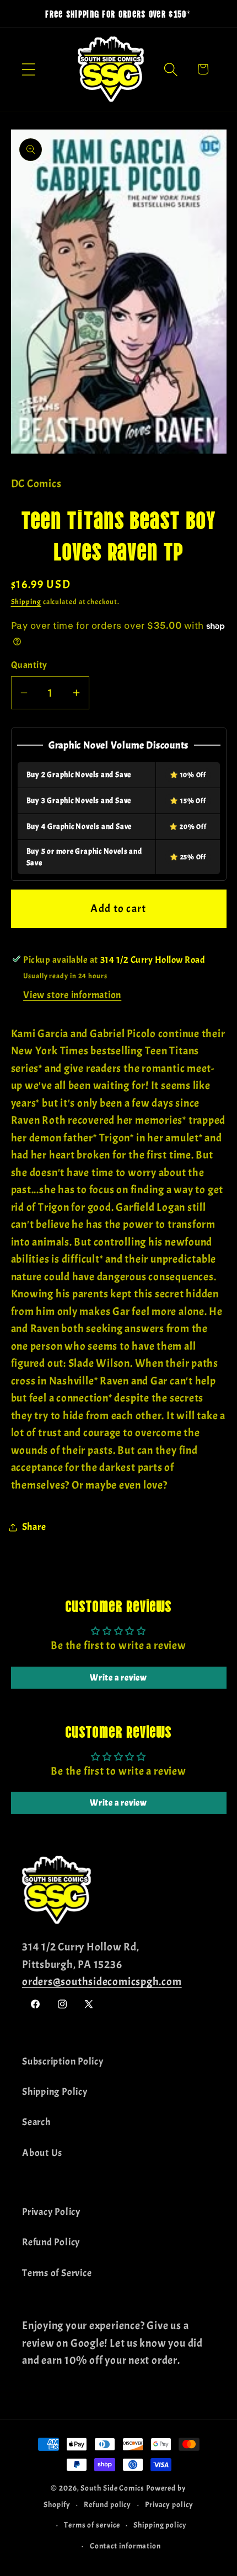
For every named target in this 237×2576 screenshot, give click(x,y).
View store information (72, 995)
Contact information (125, 2546)
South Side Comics (112, 2488)
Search (36, 2122)
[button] (28, 69)
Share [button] (34, 1527)
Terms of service (92, 2525)
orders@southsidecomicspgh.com (102, 1982)
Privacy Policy (51, 2212)
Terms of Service (57, 2273)
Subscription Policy (63, 2062)
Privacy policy (169, 2504)
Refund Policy (51, 2242)
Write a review (118, 1678)
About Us (42, 2153)
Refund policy (107, 2504)
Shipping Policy (55, 2092)
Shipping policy (160, 2525)
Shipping (26, 602)
